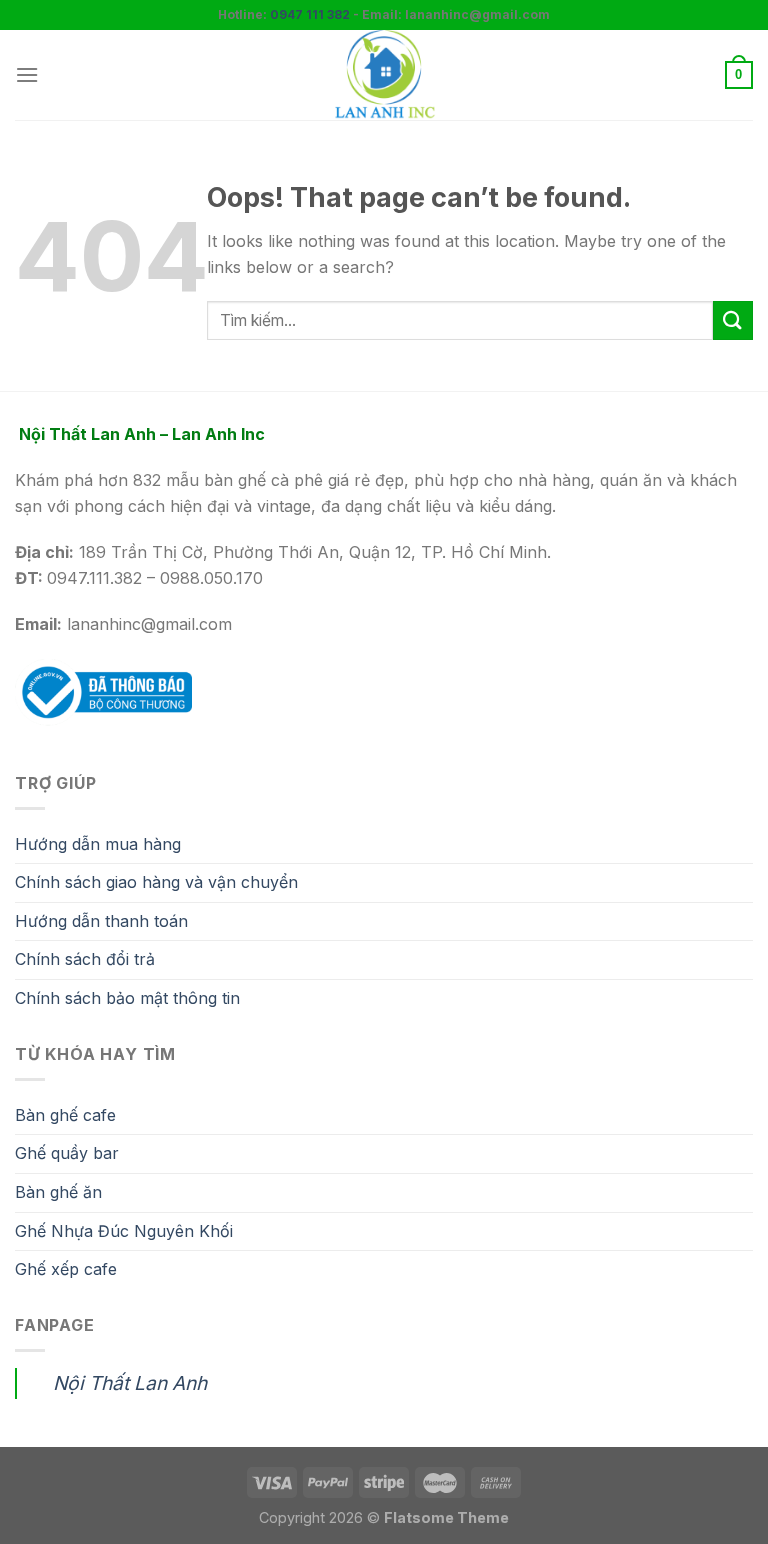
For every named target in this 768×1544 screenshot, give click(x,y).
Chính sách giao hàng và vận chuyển (156, 882)
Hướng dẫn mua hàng (98, 844)
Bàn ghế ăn (58, 1192)
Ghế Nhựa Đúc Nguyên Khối (124, 1231)
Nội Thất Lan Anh (130, 1383)
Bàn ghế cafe (65, 1115)
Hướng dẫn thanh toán (101, 921)
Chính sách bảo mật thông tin (127, 998)
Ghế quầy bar (67, 1153)
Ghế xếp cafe (66, 1269)
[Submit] (733, 320)
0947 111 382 (310, 14)
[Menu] (27, 74)
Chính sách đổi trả (85, 959)
